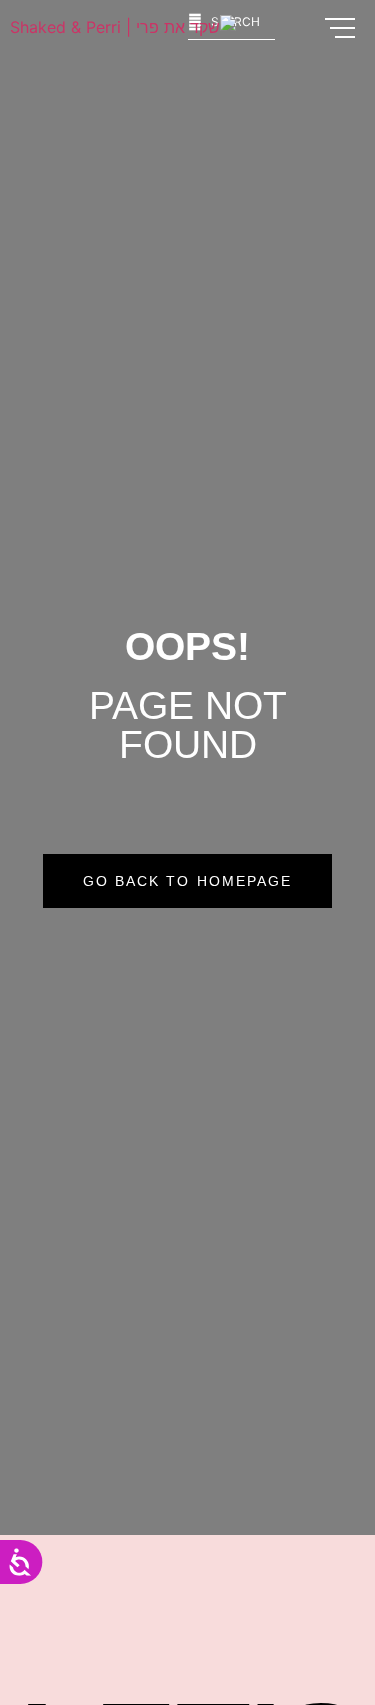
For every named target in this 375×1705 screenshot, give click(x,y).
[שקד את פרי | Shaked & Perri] (123, 27)
